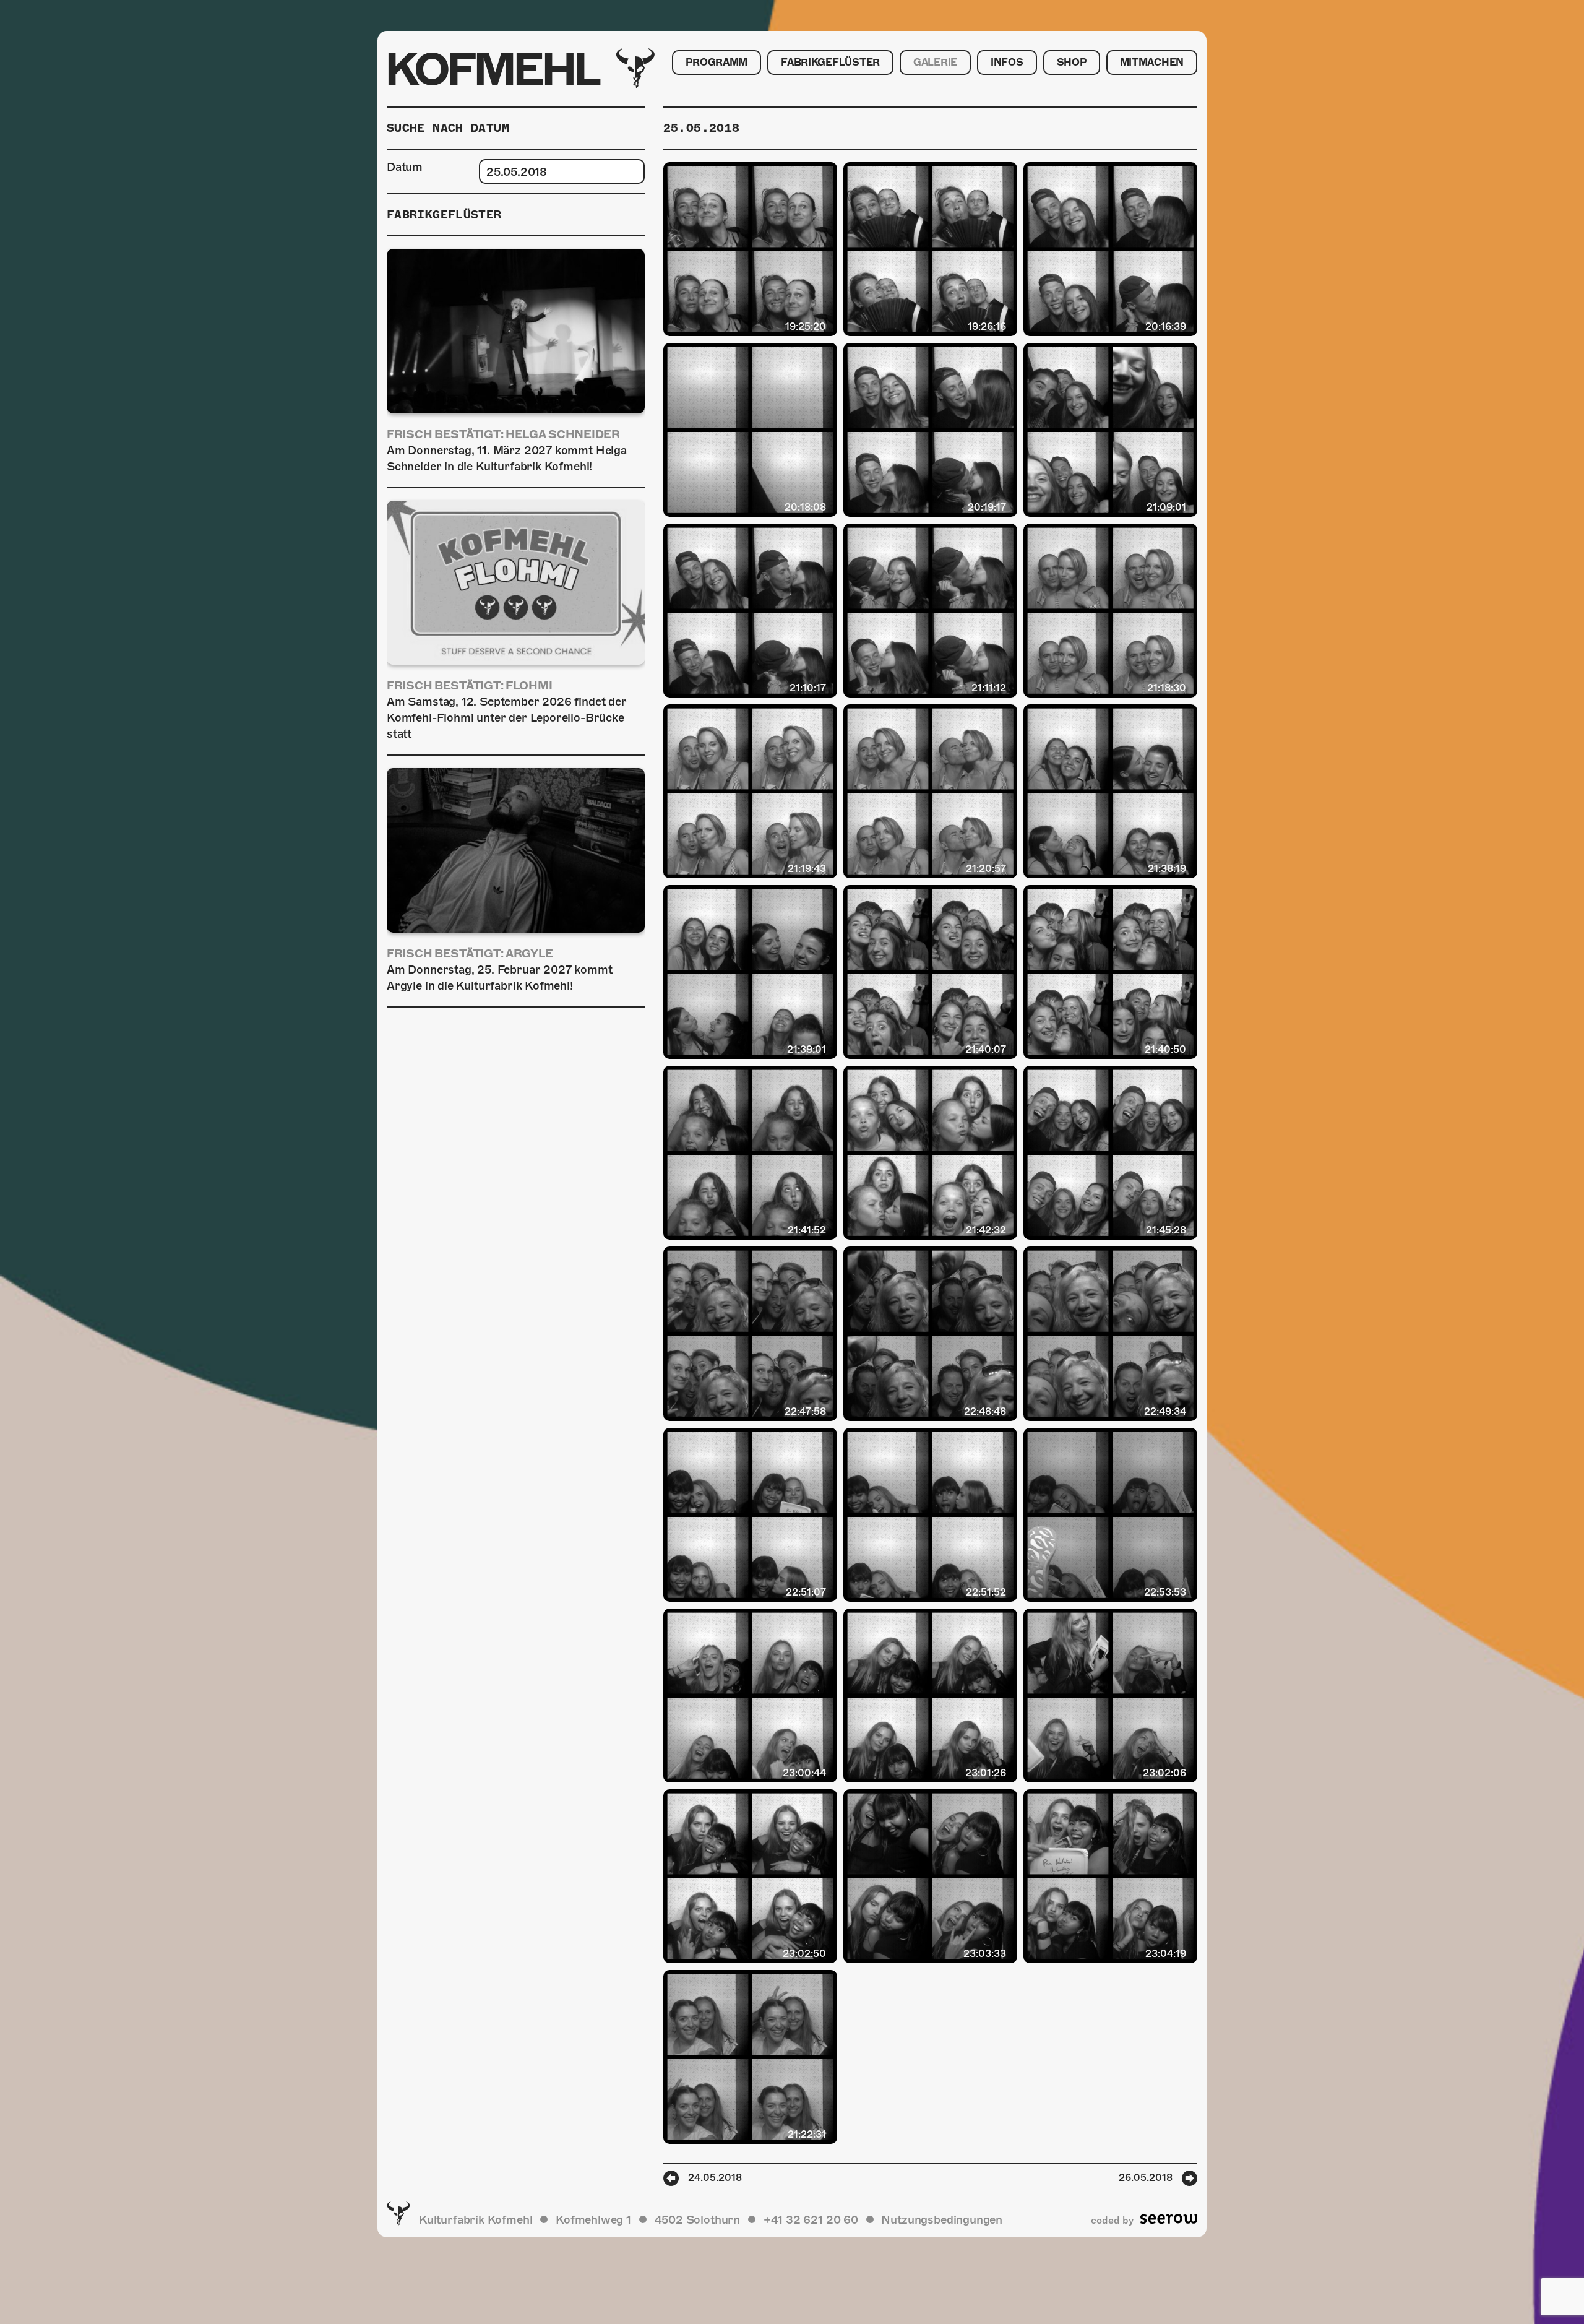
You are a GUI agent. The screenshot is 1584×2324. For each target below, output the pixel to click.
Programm (717, 63)
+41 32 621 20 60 (811, 2220)
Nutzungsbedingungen (942, 2220)
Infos (1007, 63)
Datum (405, 167)
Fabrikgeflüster (830, 63)
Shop (1072, 63)
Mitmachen (1152, 63)
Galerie (935, 63)
